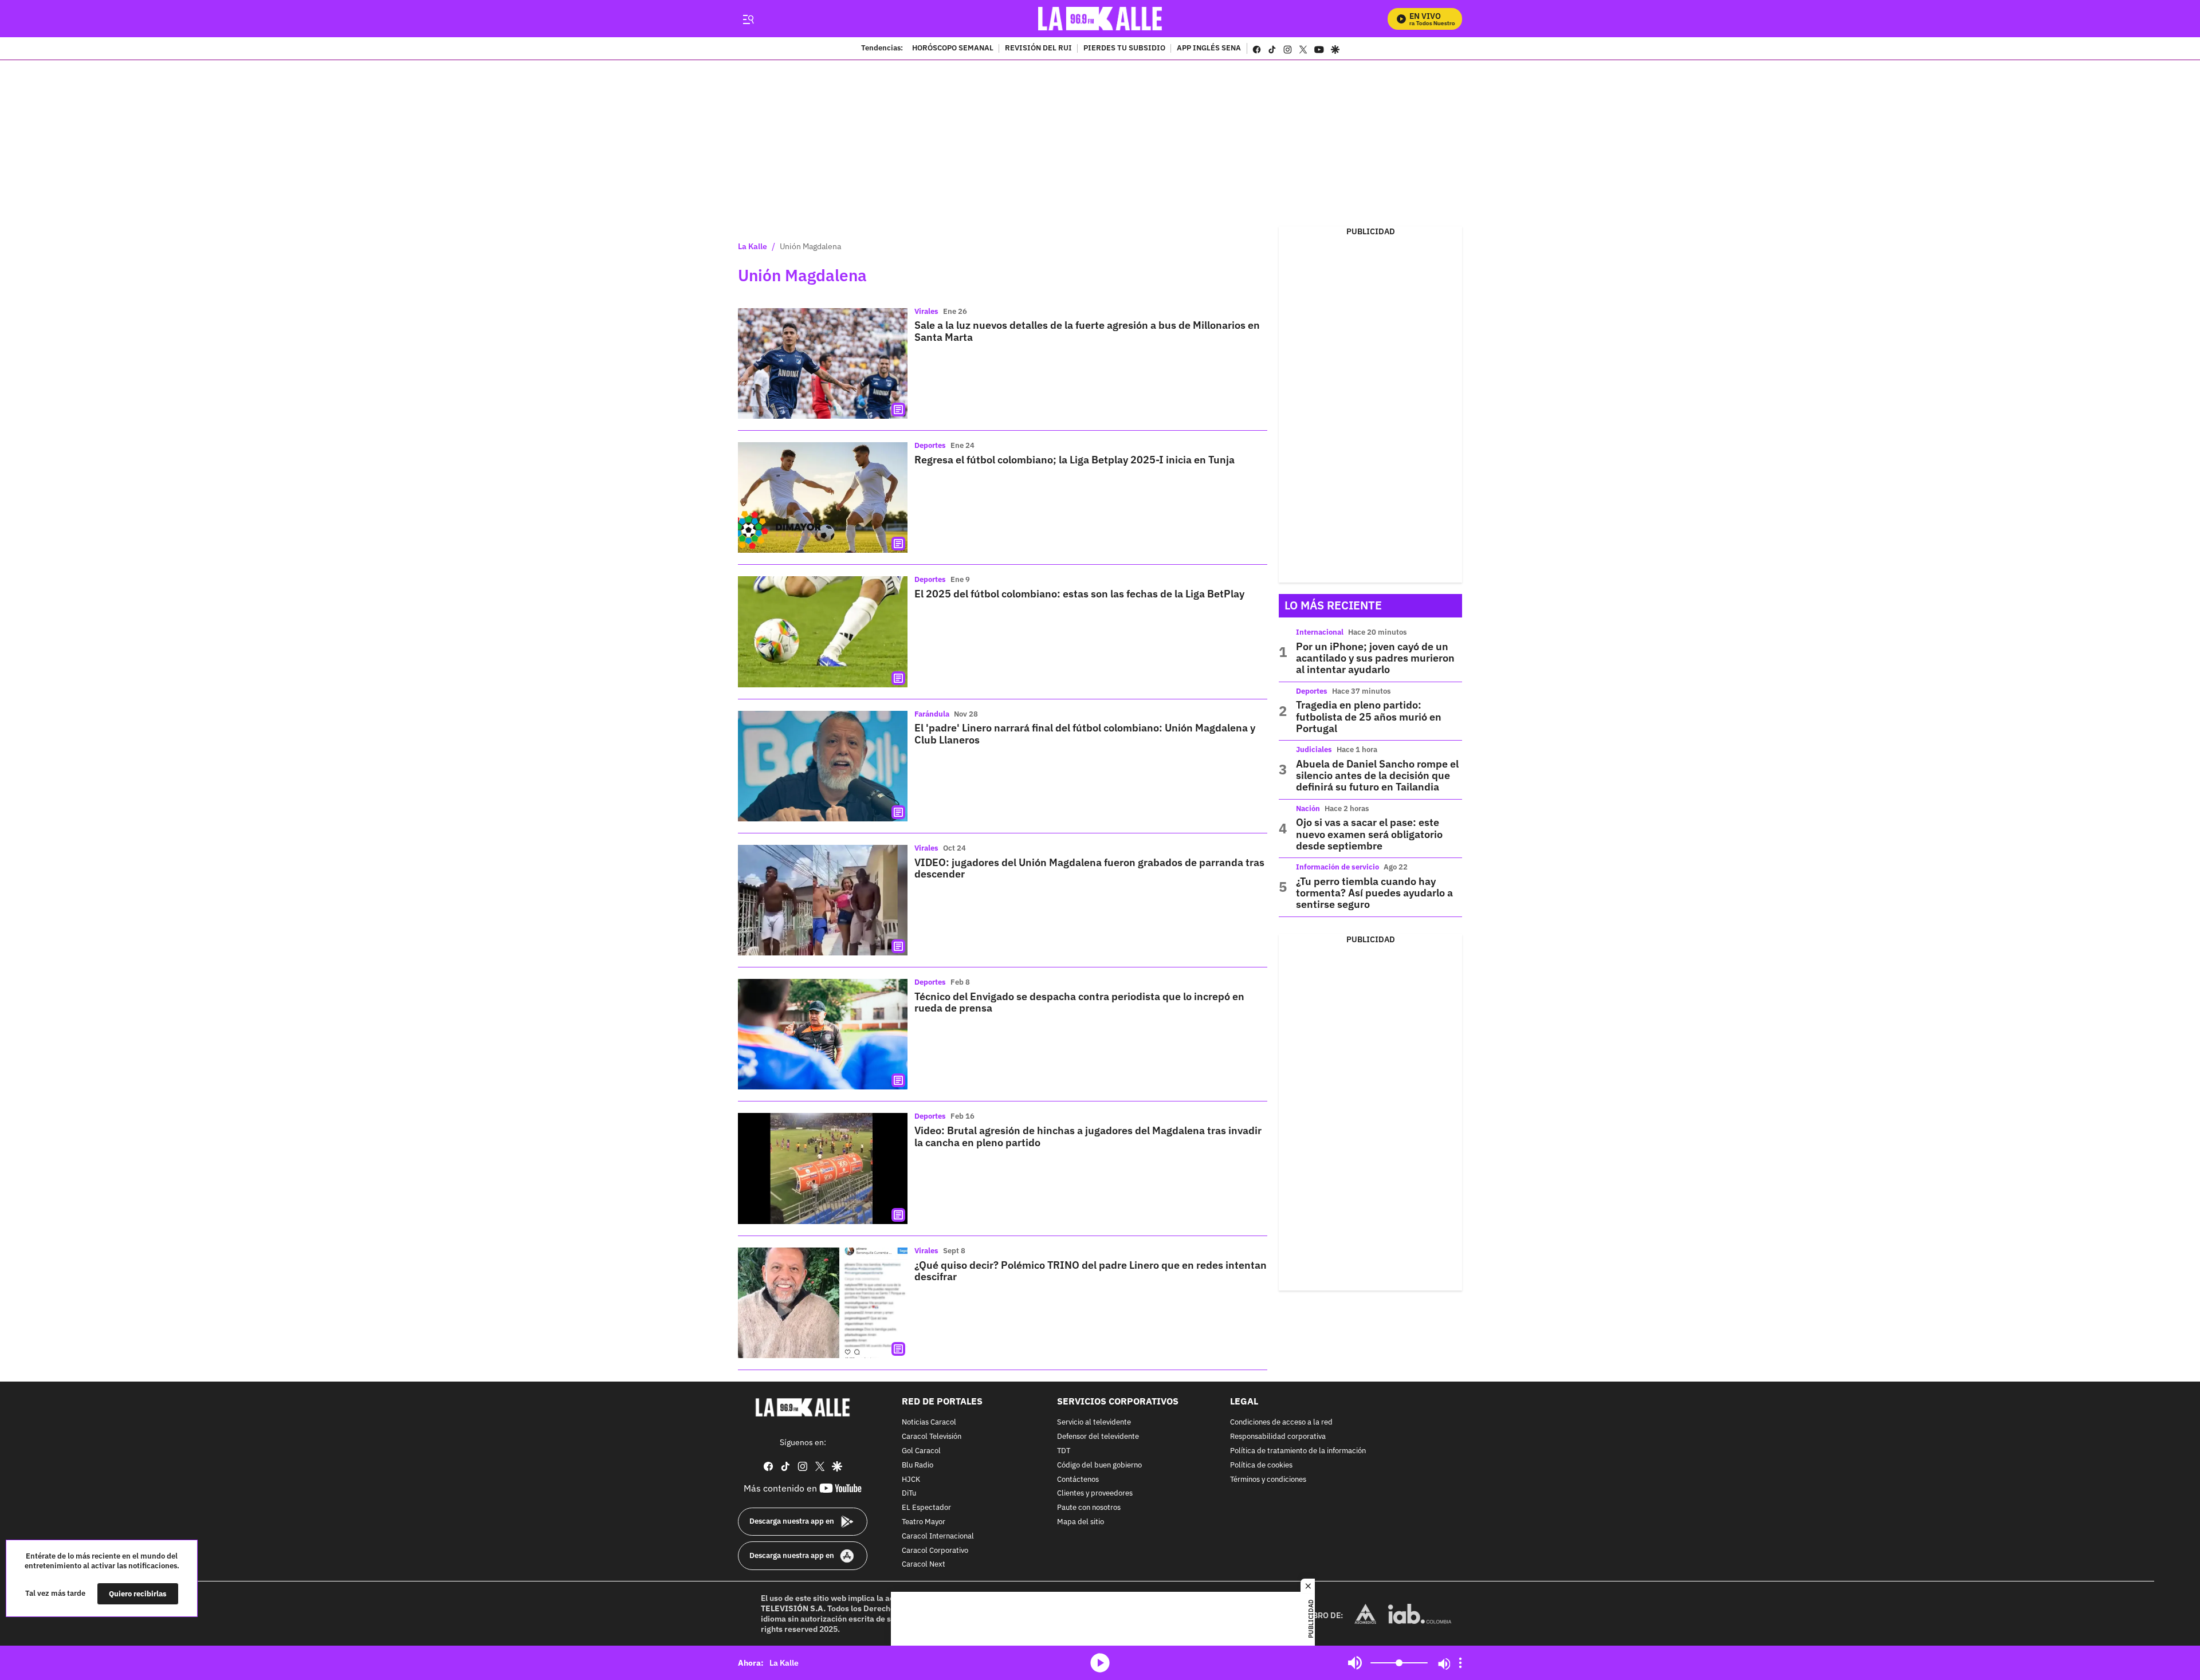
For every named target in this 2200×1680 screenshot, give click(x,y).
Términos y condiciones (1268, 1480)
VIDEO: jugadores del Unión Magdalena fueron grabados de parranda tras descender (1089, 868)
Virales (926, 311)
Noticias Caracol (929, 1423)
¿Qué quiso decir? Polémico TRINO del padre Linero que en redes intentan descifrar (1091, 1271)
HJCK (911, 1480)
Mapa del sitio (1081, 1522)
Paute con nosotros (1089, 1508)
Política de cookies (1261, 1465)
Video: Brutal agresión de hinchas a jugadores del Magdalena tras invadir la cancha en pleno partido (1088, 1136)
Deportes (930, 445)
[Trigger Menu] (748, 19)
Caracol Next (924, 1565)
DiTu (909, 1494)
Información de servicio (1337, 867)
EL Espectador (926, 1508)
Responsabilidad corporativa (1278, 1437)
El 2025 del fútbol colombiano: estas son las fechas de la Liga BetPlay (1079, 594)
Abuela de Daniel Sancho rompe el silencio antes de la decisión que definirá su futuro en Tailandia (1377, 776)
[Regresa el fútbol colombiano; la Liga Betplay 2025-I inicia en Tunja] (823, 497)
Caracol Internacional (938, 1537)
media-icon (1100, 1663)
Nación (1308, 808)
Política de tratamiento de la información (1298, 1451)
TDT (1064, 1451)
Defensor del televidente (1098, 1437)
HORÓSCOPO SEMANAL (953, 49)
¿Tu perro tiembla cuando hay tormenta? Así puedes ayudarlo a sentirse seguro (1374, 893)
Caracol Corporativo (935, 1551)
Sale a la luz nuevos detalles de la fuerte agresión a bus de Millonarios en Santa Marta (1087, 331)
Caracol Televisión (932, 1437)
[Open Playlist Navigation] (1460, 1663)
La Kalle (753, 246)
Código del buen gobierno (1099, 1465)
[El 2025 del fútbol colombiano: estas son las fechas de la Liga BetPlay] (823, 632)
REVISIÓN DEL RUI (1038, 49)
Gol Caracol (921, 1451)
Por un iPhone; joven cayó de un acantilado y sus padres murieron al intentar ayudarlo (1375, 658)
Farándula (932, 714)
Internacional (1320, 632)
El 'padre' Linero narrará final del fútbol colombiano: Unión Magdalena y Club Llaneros (1085, 733)
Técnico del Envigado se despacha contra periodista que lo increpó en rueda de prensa (1079, 1002)
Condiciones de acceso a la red (1281, 1423)
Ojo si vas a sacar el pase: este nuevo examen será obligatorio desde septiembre (1369, 834)
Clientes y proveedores (1095, 1494)
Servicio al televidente (1094, 1423)
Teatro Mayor (924, 1522)
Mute (1355, 1663)
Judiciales (1314, 749)
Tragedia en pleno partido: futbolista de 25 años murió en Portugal (1369, 717)
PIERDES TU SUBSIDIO (1124, 49)
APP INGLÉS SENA (1209, 49)
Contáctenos (1078, 1480)
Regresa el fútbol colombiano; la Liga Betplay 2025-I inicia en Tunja (1075, 460)
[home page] (1100, 19)
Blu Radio (918, 1465)
